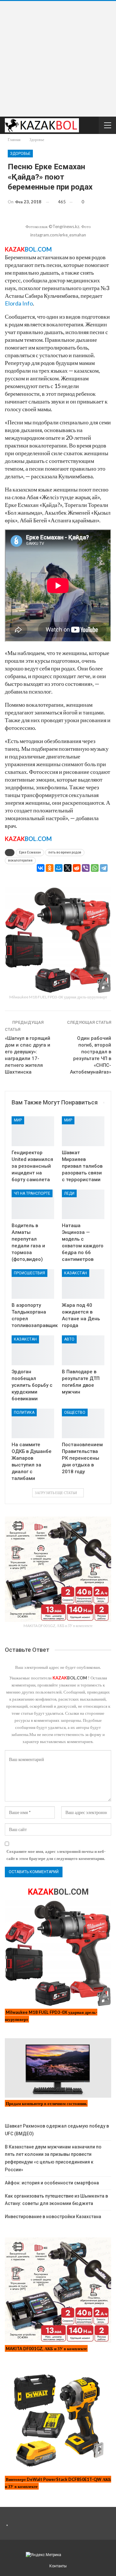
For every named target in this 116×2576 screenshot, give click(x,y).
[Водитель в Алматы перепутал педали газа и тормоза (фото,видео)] (33, 1204)
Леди (69, 1193)
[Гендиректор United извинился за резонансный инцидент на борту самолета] (33, 1131)
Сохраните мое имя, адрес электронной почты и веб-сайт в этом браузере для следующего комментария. (56, 1855)
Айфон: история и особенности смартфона (52, 2183)
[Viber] (86, 868)
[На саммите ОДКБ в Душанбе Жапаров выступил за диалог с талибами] (33, 1423)
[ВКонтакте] (41, 868)
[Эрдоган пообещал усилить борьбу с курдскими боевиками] (33, 1350)
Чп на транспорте (32, 1193)
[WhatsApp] (95, 868)
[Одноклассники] (50, 868)
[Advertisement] (58, 59)
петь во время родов (65, 852)
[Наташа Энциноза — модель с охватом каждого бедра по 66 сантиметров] (83, 1204)
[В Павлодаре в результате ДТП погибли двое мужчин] (83, 1350)
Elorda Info (19, 303)
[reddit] (77, 868)
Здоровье (20, 154)
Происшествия (29, 1273)
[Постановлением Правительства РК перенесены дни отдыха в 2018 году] (83, 1423)
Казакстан (76, 1273)
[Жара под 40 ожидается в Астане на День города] (83, 1284)
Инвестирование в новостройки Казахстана (53, 2217)
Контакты (58, 2566)
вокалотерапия (20, 860)
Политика (24, 1412)
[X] (68, 868)
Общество (75, 1412)
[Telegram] (104, 868)
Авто (69, 1339)
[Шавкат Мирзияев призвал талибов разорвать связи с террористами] (83, 1131)
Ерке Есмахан (30, 852)
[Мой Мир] (59, 868)
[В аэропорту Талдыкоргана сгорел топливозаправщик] (33, 1284)
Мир (18, 1120)
